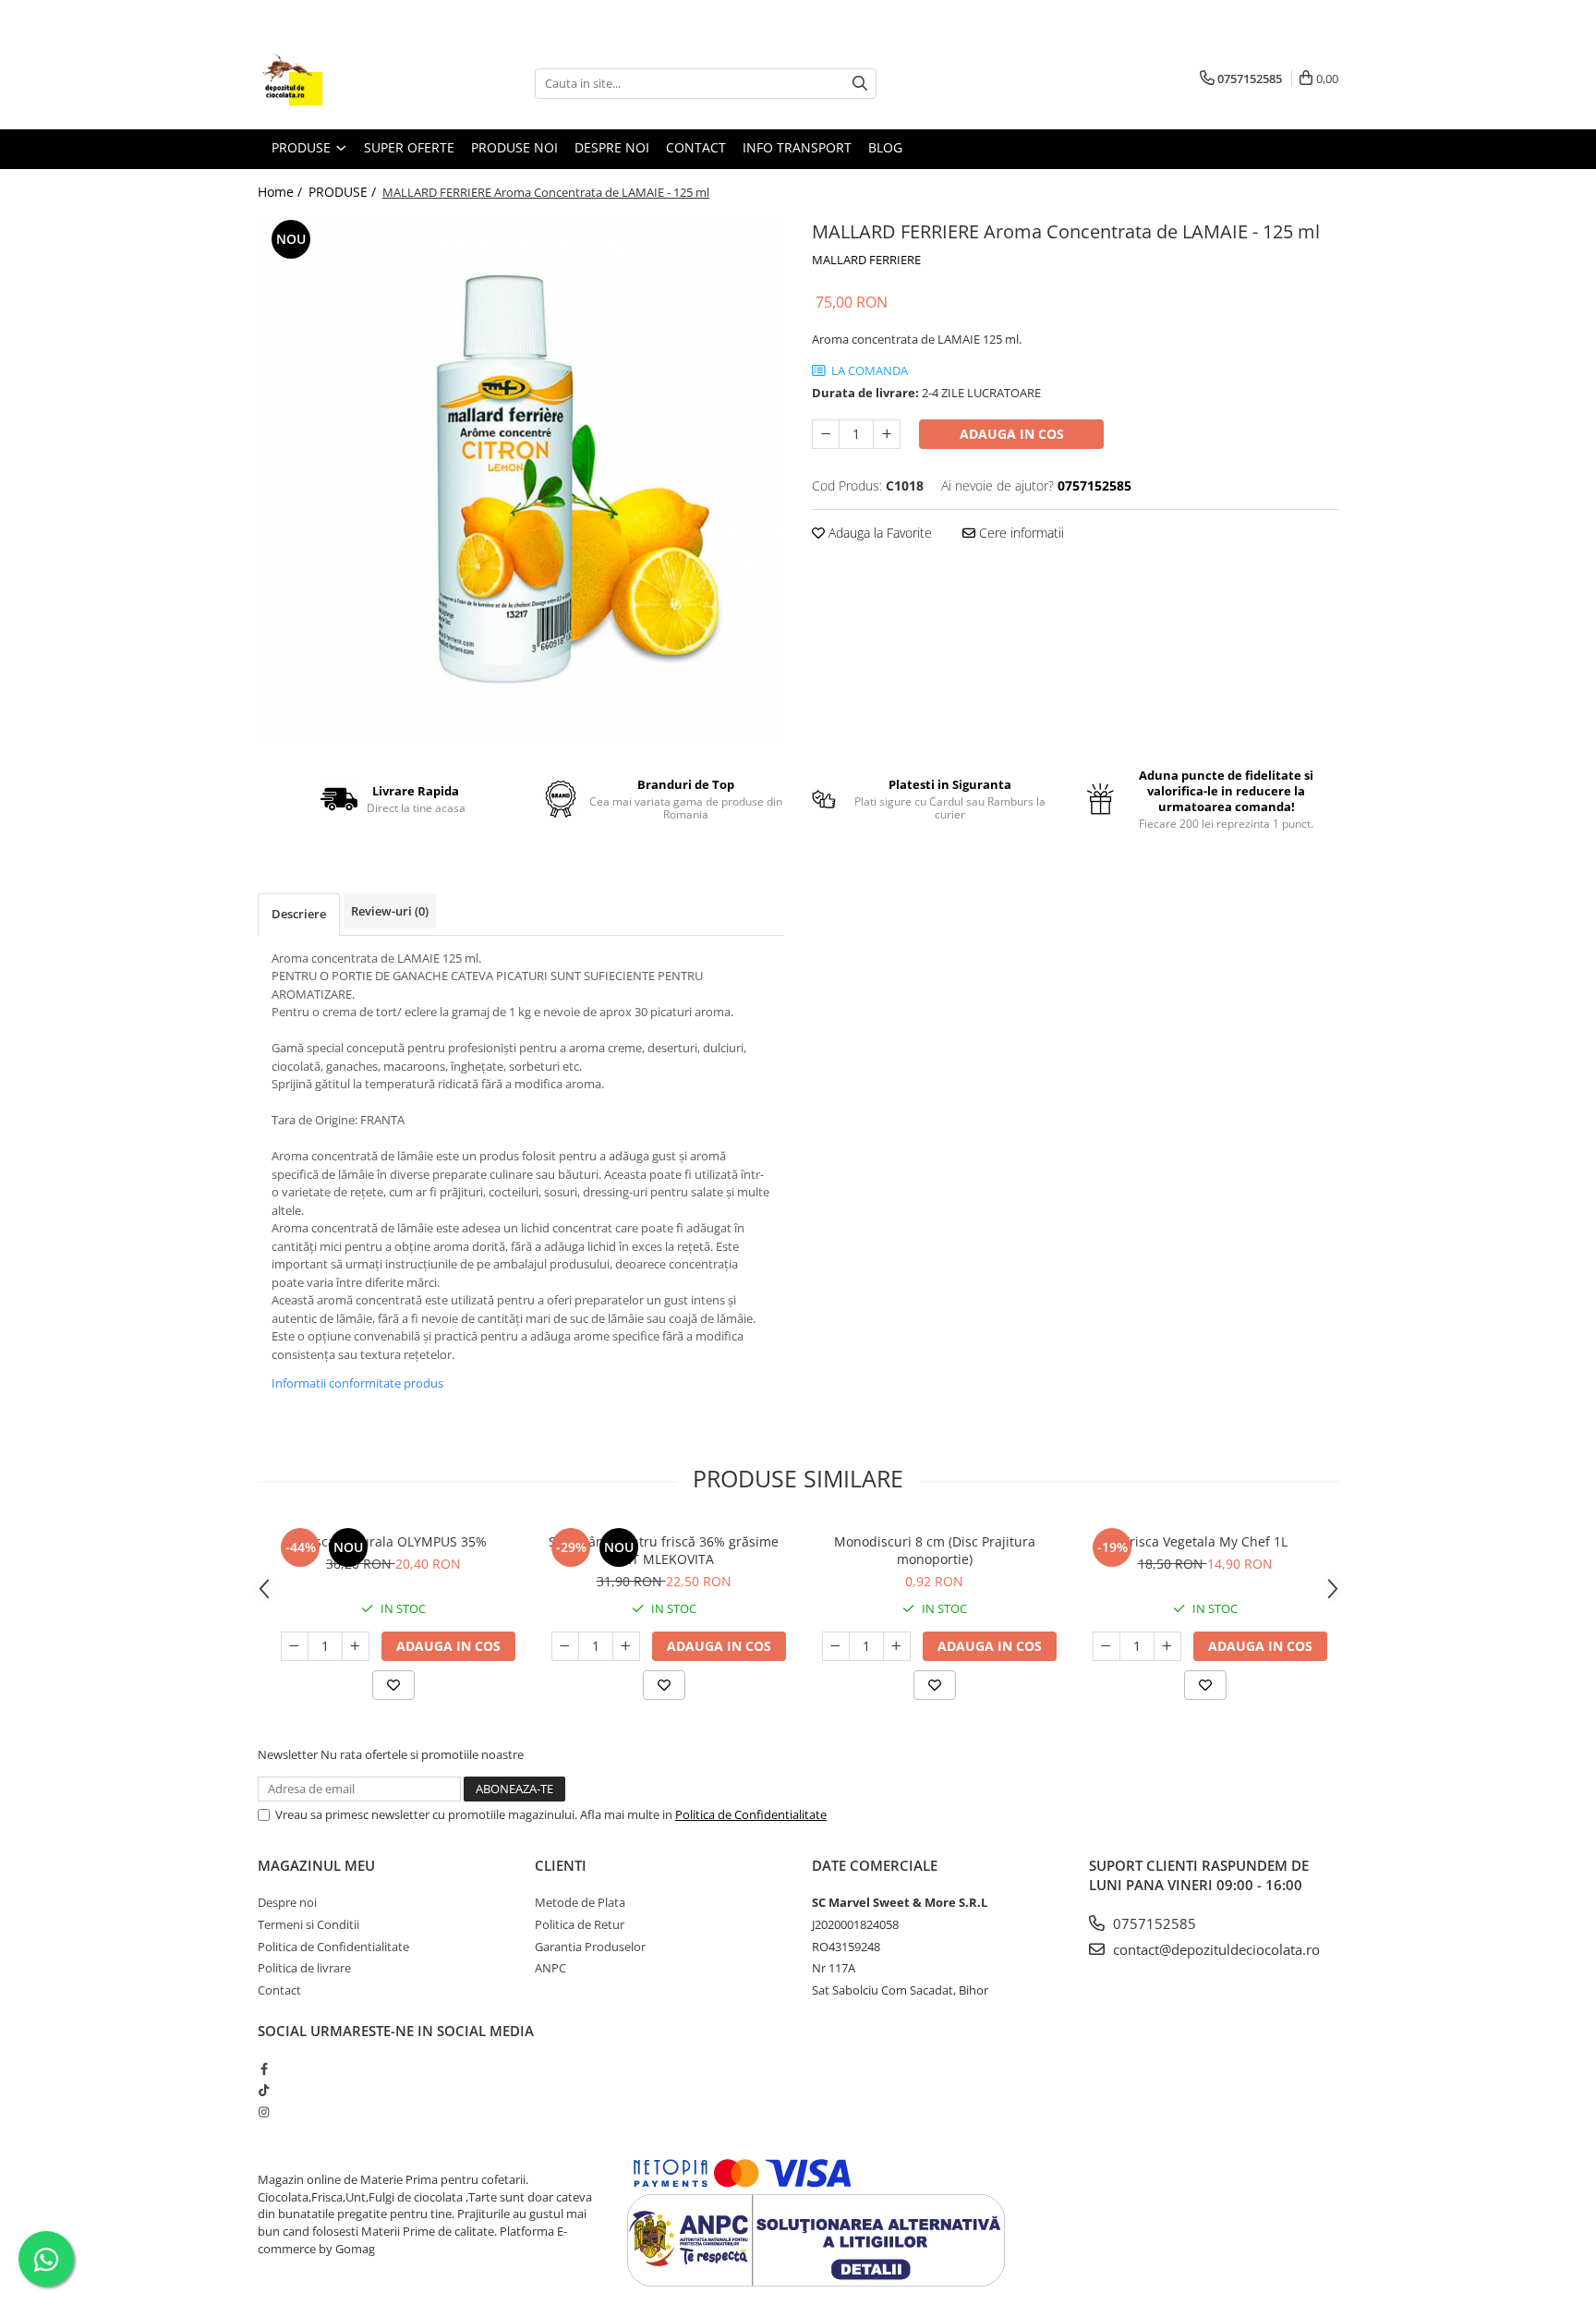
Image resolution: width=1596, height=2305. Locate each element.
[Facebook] (264, 2068)
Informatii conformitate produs (357, 1383)
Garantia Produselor (590, 1947)
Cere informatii (1020, 533)
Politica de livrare (304, 1968)
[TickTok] (264, 2090)
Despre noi (287, 1902)
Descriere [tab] (299, 914)
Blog (885, 147)
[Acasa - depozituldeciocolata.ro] (350, 83)
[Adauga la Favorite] (393, 1685)
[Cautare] (860, 84)
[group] (521, 479)
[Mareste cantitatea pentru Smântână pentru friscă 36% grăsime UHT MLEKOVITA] (626, 1646)
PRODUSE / (344, 192)
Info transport (797, 147)
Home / (282, 192)
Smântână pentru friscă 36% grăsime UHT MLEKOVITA (664, 1550)
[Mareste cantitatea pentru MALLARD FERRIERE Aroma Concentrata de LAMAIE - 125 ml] (887, 434)
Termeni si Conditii (308, 1924)
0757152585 (1153, 1923)
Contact (696, 147)
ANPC (550, 1968)
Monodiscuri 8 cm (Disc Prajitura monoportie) (935, 1550)
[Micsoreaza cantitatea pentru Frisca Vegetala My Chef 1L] (1106, 1646)
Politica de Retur (580, 1924)
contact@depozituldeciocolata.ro (1215, 1949)
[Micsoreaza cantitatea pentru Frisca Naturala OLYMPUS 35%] (295, 1646)
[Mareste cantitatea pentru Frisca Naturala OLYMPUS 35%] (356, 1646)
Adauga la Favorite (878, 533)
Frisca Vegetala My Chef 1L (1205, 1541)
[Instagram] (264, 2112)
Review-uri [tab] (390, 911)
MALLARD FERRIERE (866, 260)
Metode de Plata (580, 1902)
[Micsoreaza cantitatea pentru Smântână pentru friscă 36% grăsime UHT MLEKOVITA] (565, 1646)
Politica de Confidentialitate (751, 1814)
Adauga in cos (1012, 434)
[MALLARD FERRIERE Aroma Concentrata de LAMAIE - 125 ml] (521, 479)
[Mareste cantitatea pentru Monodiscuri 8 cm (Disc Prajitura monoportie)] (897, 1646)
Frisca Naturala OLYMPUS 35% (393, 1541)
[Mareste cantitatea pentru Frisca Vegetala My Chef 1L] (1167, 1646)
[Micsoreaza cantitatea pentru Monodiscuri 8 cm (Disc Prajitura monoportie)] (836, 1646)
